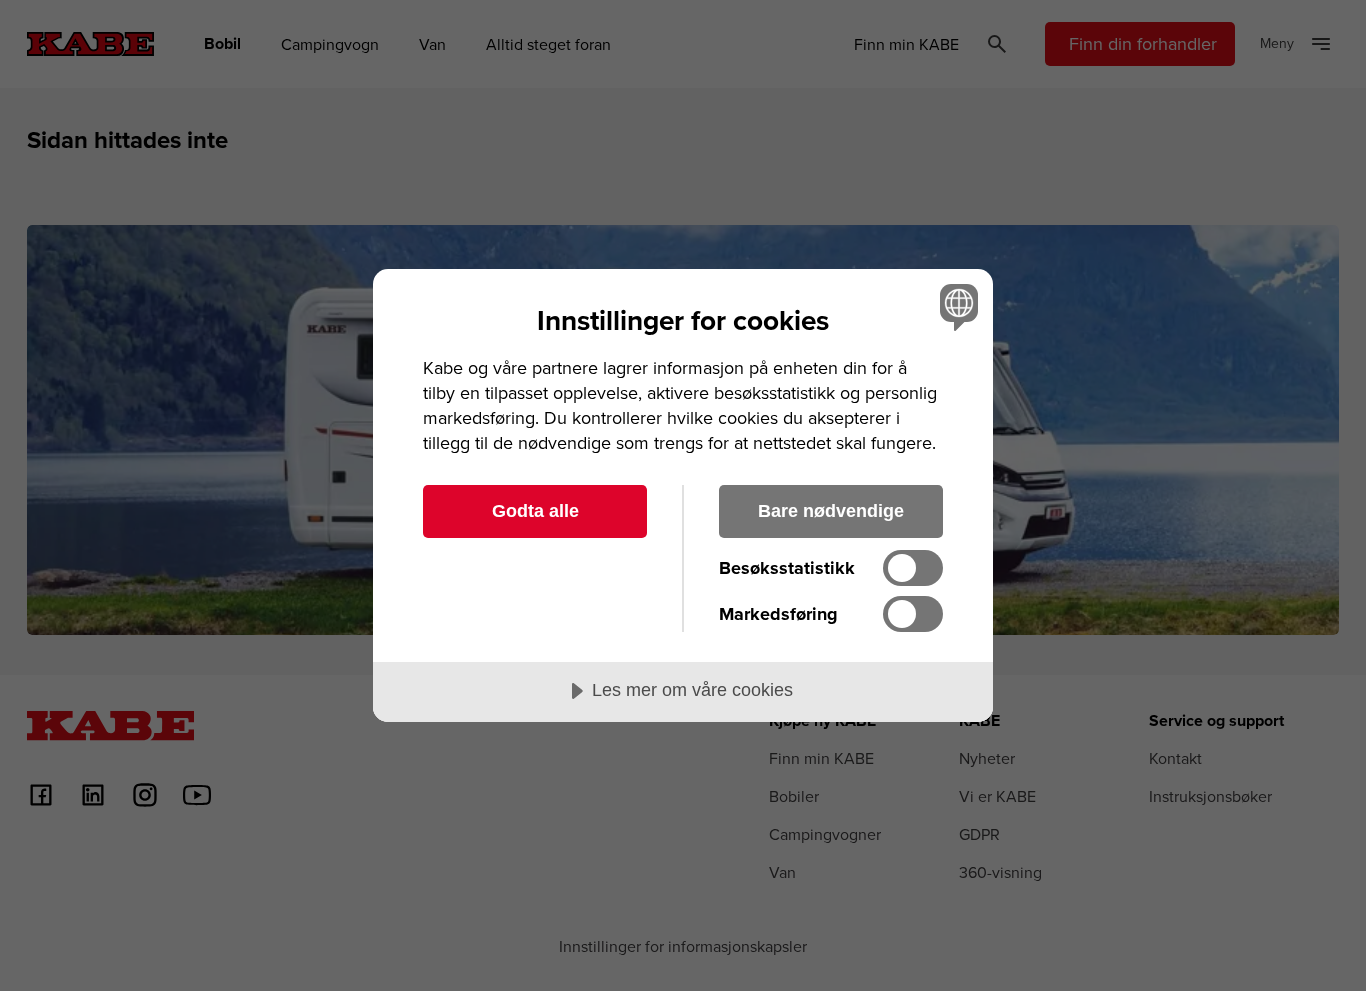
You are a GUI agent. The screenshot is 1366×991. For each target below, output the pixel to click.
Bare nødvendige (831, 511)
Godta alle (535, 511)
